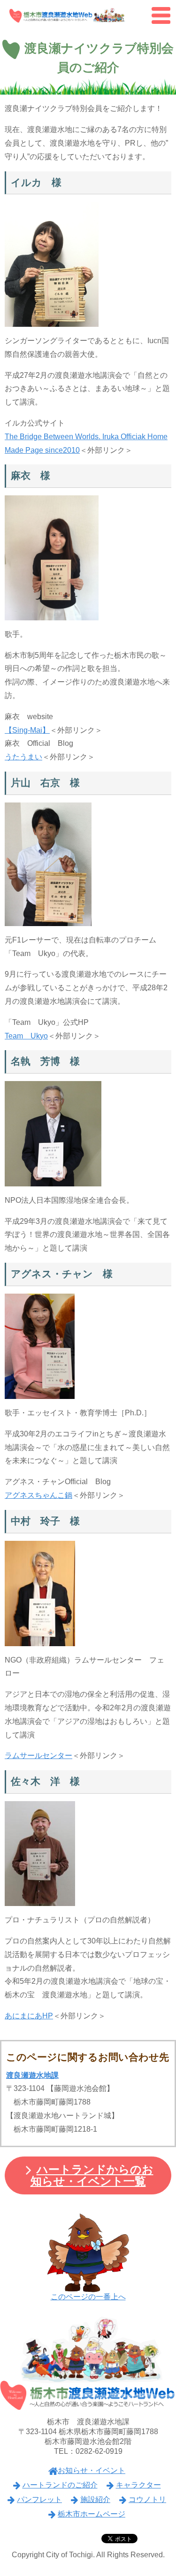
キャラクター (138, 2485)
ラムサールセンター (38, 1755)
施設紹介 (95, 2499)
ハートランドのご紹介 (60, 2485)
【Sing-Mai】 (27, 730)
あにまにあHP (29, 2016)
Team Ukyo (26, 1036)
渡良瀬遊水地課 (32, 2075)
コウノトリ (147, 2499)
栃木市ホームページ (92, 2514)
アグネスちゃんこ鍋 (38, 1495)
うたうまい (23, 757)
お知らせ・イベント (92, 2470)
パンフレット (39, 2499)
